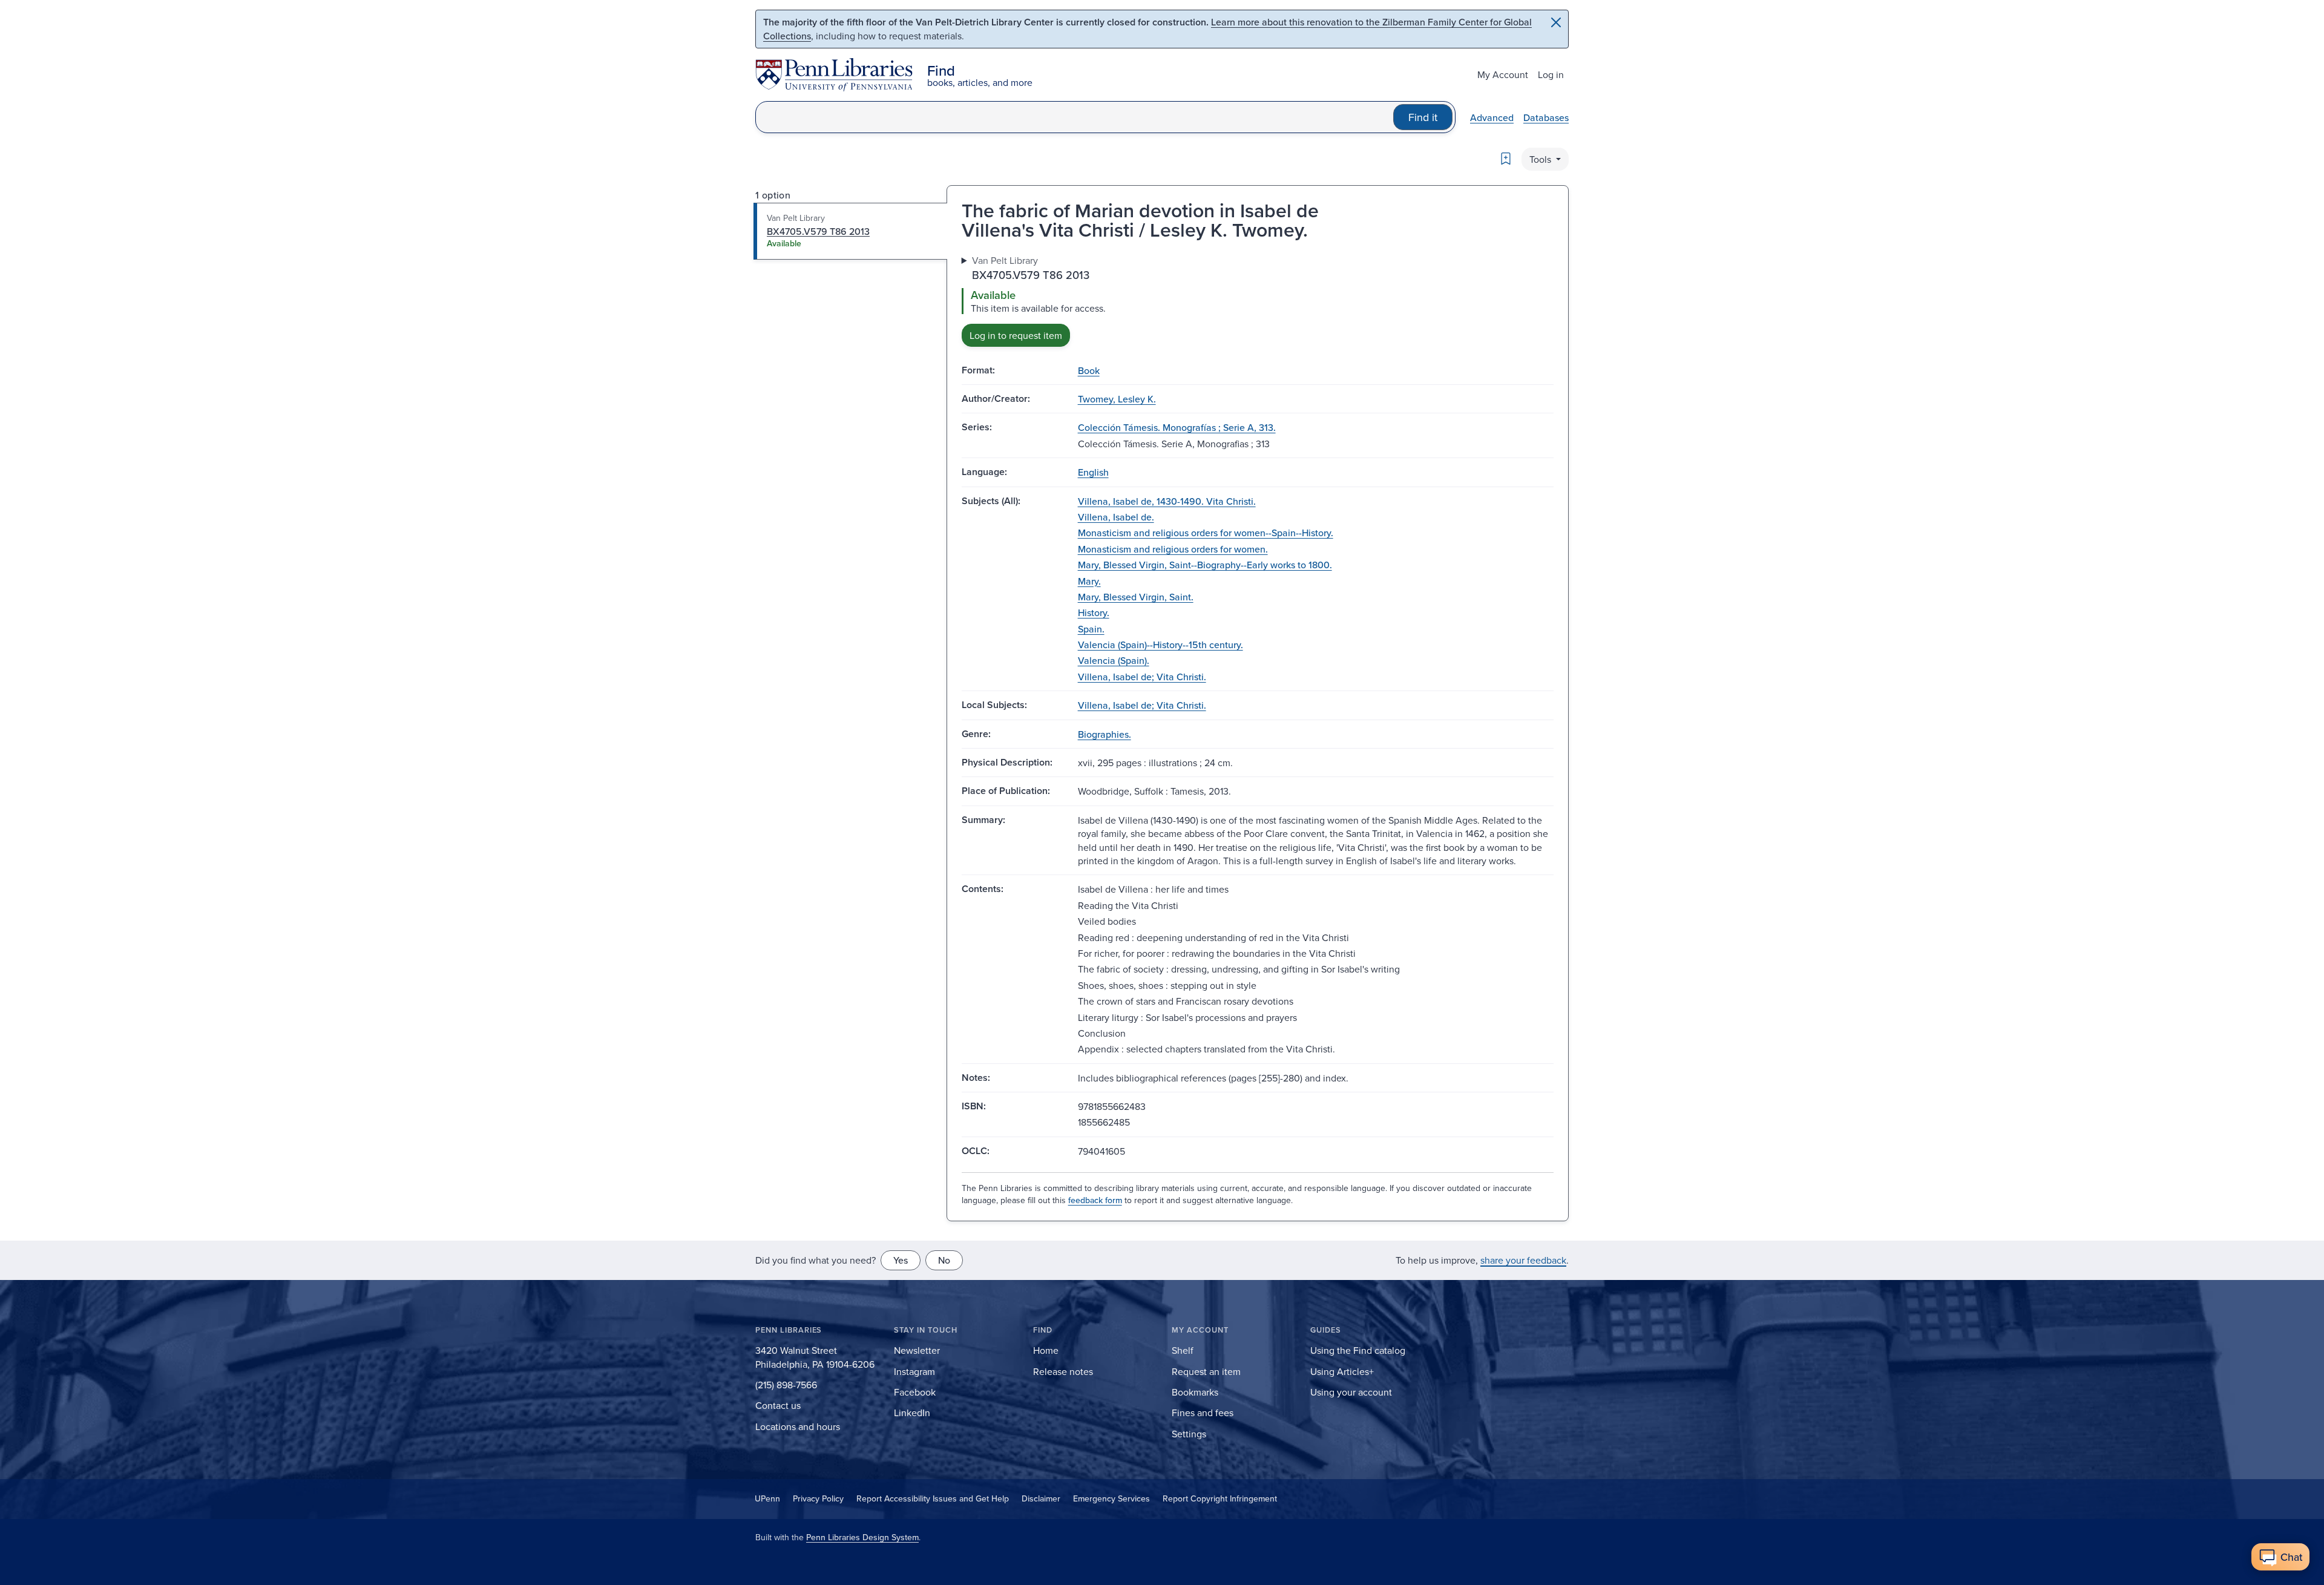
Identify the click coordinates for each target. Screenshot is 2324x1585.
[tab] (851, 231)
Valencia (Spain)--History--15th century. (1160, 645)
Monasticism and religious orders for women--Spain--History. (1206, 533)
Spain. (1091, 629)
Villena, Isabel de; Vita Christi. (1142, 677)
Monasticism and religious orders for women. (1173, 549)
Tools (1541, 159)
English (1093, 472)
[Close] (1556, 22)
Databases (1546, 117)
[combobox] (1075, 117)
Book (1089, 370)
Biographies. (1105, 734)
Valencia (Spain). (1114, 660)
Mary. (1089, 581)
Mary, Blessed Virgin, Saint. (1136, 597)
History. (1094, 612)
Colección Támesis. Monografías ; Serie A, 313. (1177, 427)
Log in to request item (1016, 335)
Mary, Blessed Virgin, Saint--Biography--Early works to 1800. (1205, 565)
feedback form (1095, 1200)
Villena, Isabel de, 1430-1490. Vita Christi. (1167, 501)
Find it (1423, 117)
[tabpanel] (1258, 300)
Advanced (1492, 117)
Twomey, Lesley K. (1117, 399)
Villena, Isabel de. (1116, 517)
